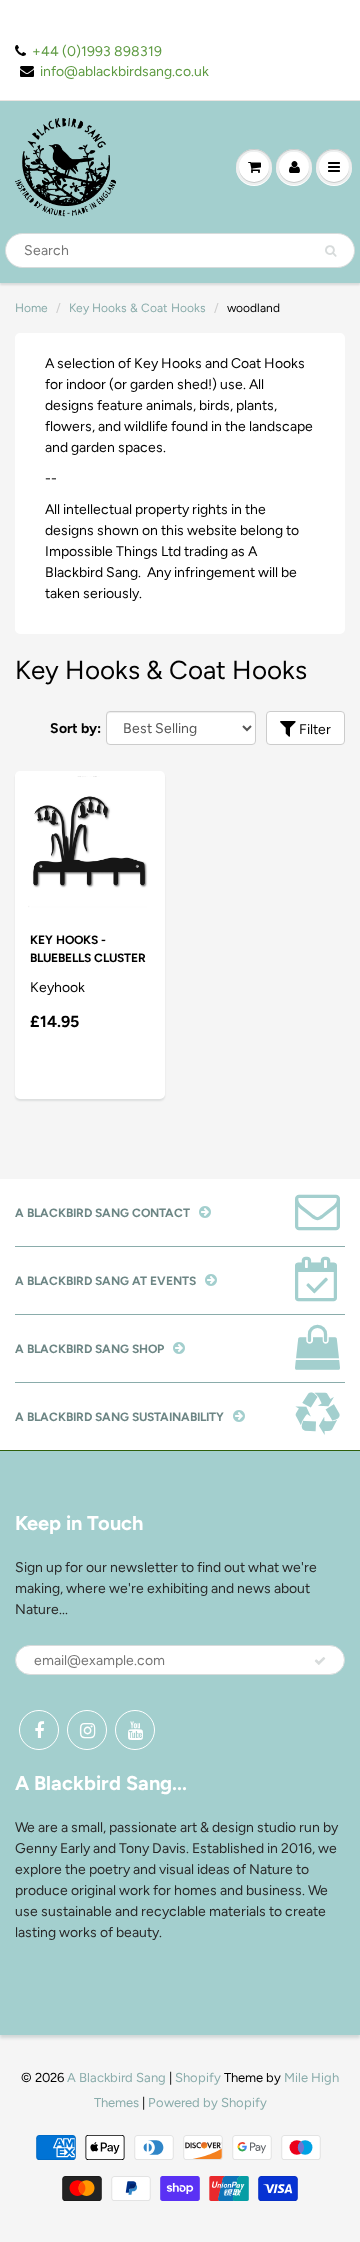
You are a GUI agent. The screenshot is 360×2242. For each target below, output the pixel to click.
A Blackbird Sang (116, 2077)
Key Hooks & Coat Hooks (137, 308)
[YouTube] (135, 1730)
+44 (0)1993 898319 (97, 51)
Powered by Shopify (207, 2102)
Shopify (198, 2077)
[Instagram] (87, 1730)
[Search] (330, 251)
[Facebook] (39, 1730)
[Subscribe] (320, 1661)
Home (31, 308)
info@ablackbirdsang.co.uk (124, 71)
